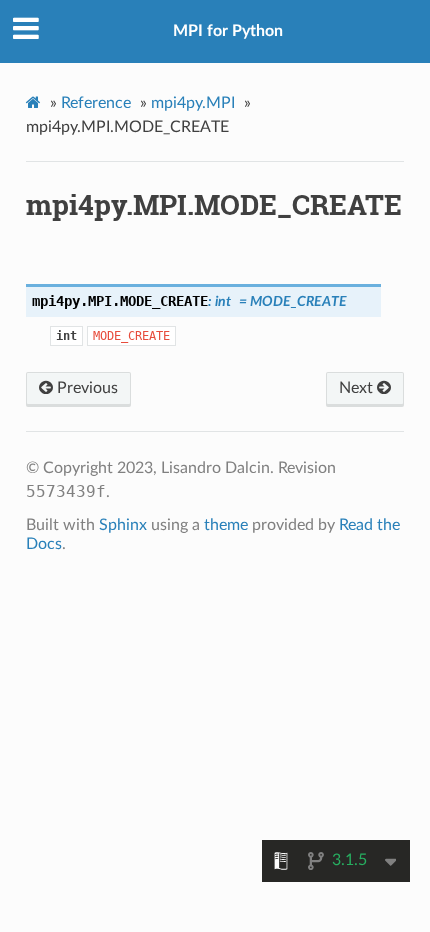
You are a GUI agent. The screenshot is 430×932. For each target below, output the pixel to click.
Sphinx (123, 525)
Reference (96, 103)
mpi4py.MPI (193, 103)
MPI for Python (228, 31)
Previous (85, 388)
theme (226, 525)
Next (358, 388)
